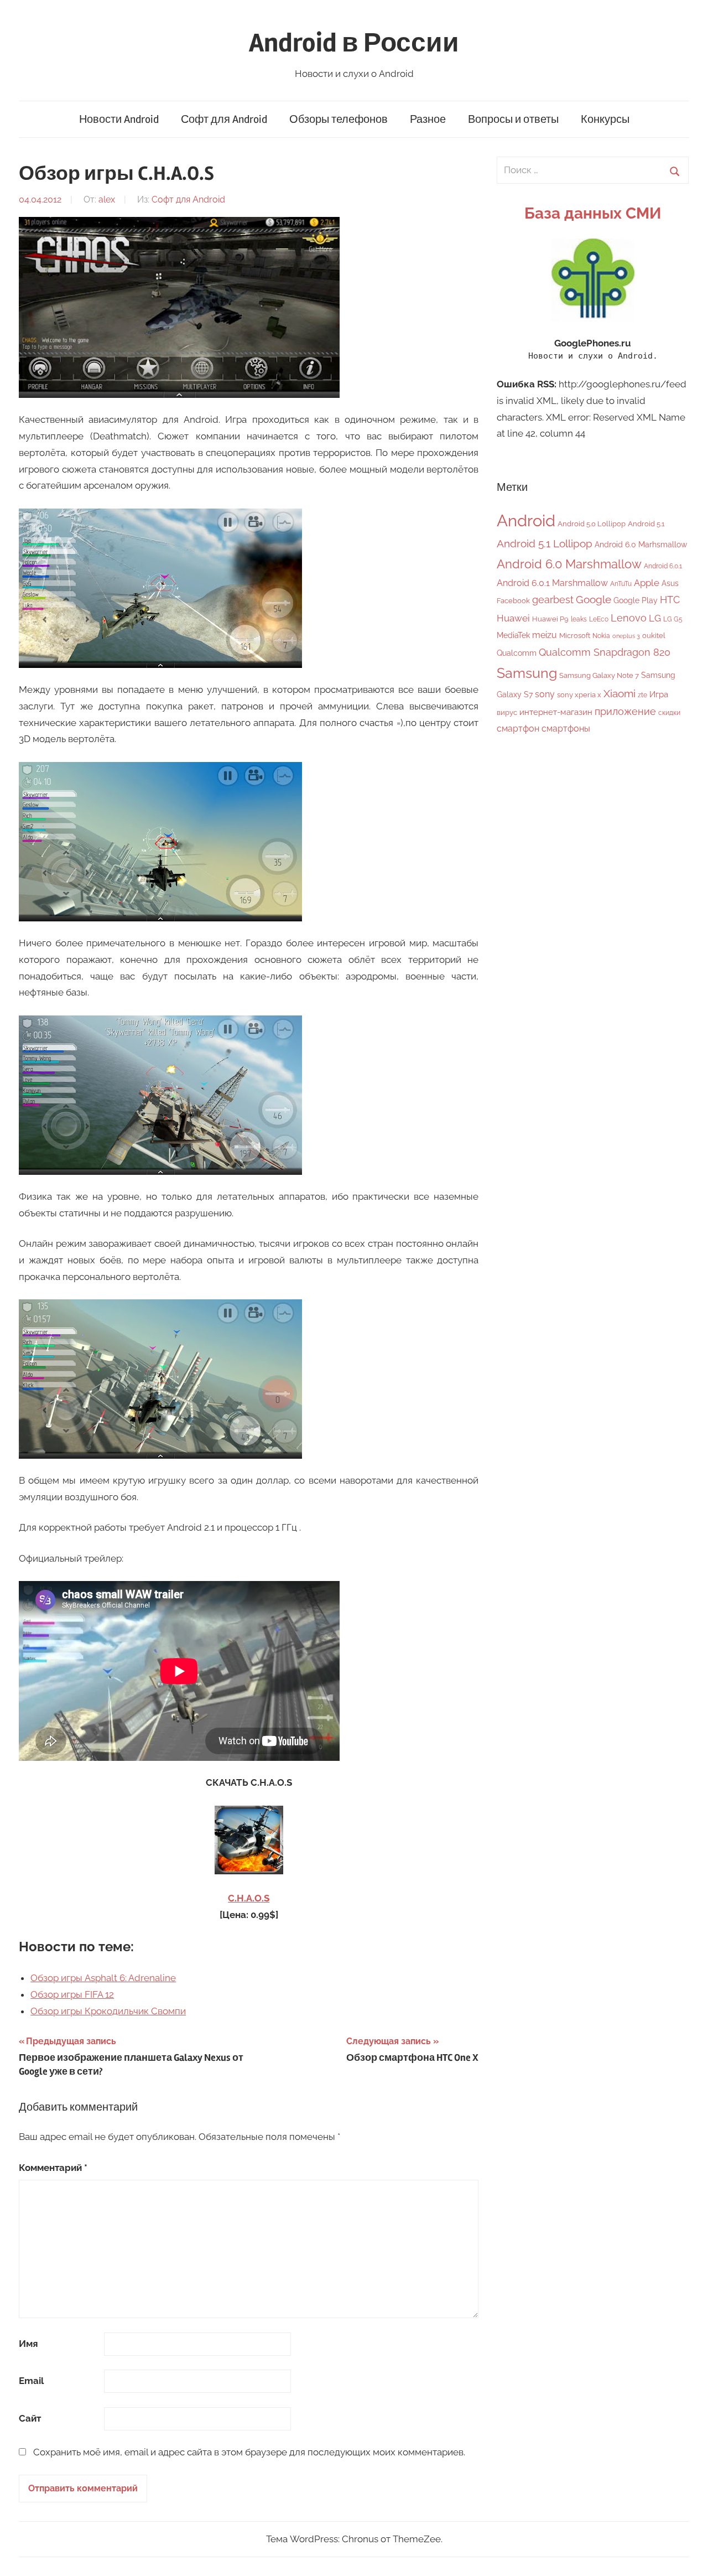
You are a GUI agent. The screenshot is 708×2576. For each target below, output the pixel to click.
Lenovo (629, 618)
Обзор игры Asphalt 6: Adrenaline (103, 1978)
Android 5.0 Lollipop (592, 524)
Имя (28, 2344)
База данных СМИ (593, 213)
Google (594, 600)
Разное (428, 119)
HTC (670, 600)
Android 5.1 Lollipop (545, 543)
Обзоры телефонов (339, 119)
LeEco (599, 619)
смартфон (518, 729)
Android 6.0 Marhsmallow (641, 545)
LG (655, 618)
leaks (579, 619)
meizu (545, 635)
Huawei (513, 618)
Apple (647, 583)
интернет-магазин (556, 712)
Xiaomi (619, 694)
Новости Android (119, 119)
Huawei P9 (550, 619)
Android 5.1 (646, 524)
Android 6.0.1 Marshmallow (552, 583)
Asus (670, 583)
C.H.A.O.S (249, 1898)
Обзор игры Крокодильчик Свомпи (108, 2011)
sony (545, 694)
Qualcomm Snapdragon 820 (605, 652)
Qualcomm (517, 653)
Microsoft (575, 636)
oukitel (654, 636)
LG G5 (673, 619)
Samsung (527, 673)
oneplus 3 (626, 636)
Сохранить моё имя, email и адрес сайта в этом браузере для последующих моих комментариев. (249, 2452)
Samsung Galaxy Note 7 (599, 675)
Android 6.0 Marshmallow (569, 564)
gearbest (553, 600)
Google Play (636, 600)
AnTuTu (621, 584)
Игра (659, 694)
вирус (507, 712)
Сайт (30, 2418)
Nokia (601, 636)
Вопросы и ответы (513, 119)
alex (107, 199)
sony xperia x (579, 695)
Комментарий (53, 2168)
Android (526, 520)
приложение (625, 711)
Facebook (513, 601)
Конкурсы (605, 119)
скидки (669, 713)
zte (642, 695)
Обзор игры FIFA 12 (72, 1994)
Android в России (354, 43)
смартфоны (566, 729)
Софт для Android (224, 119)
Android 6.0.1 (663, 566)
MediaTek (513, 635)
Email (31, 2381)
